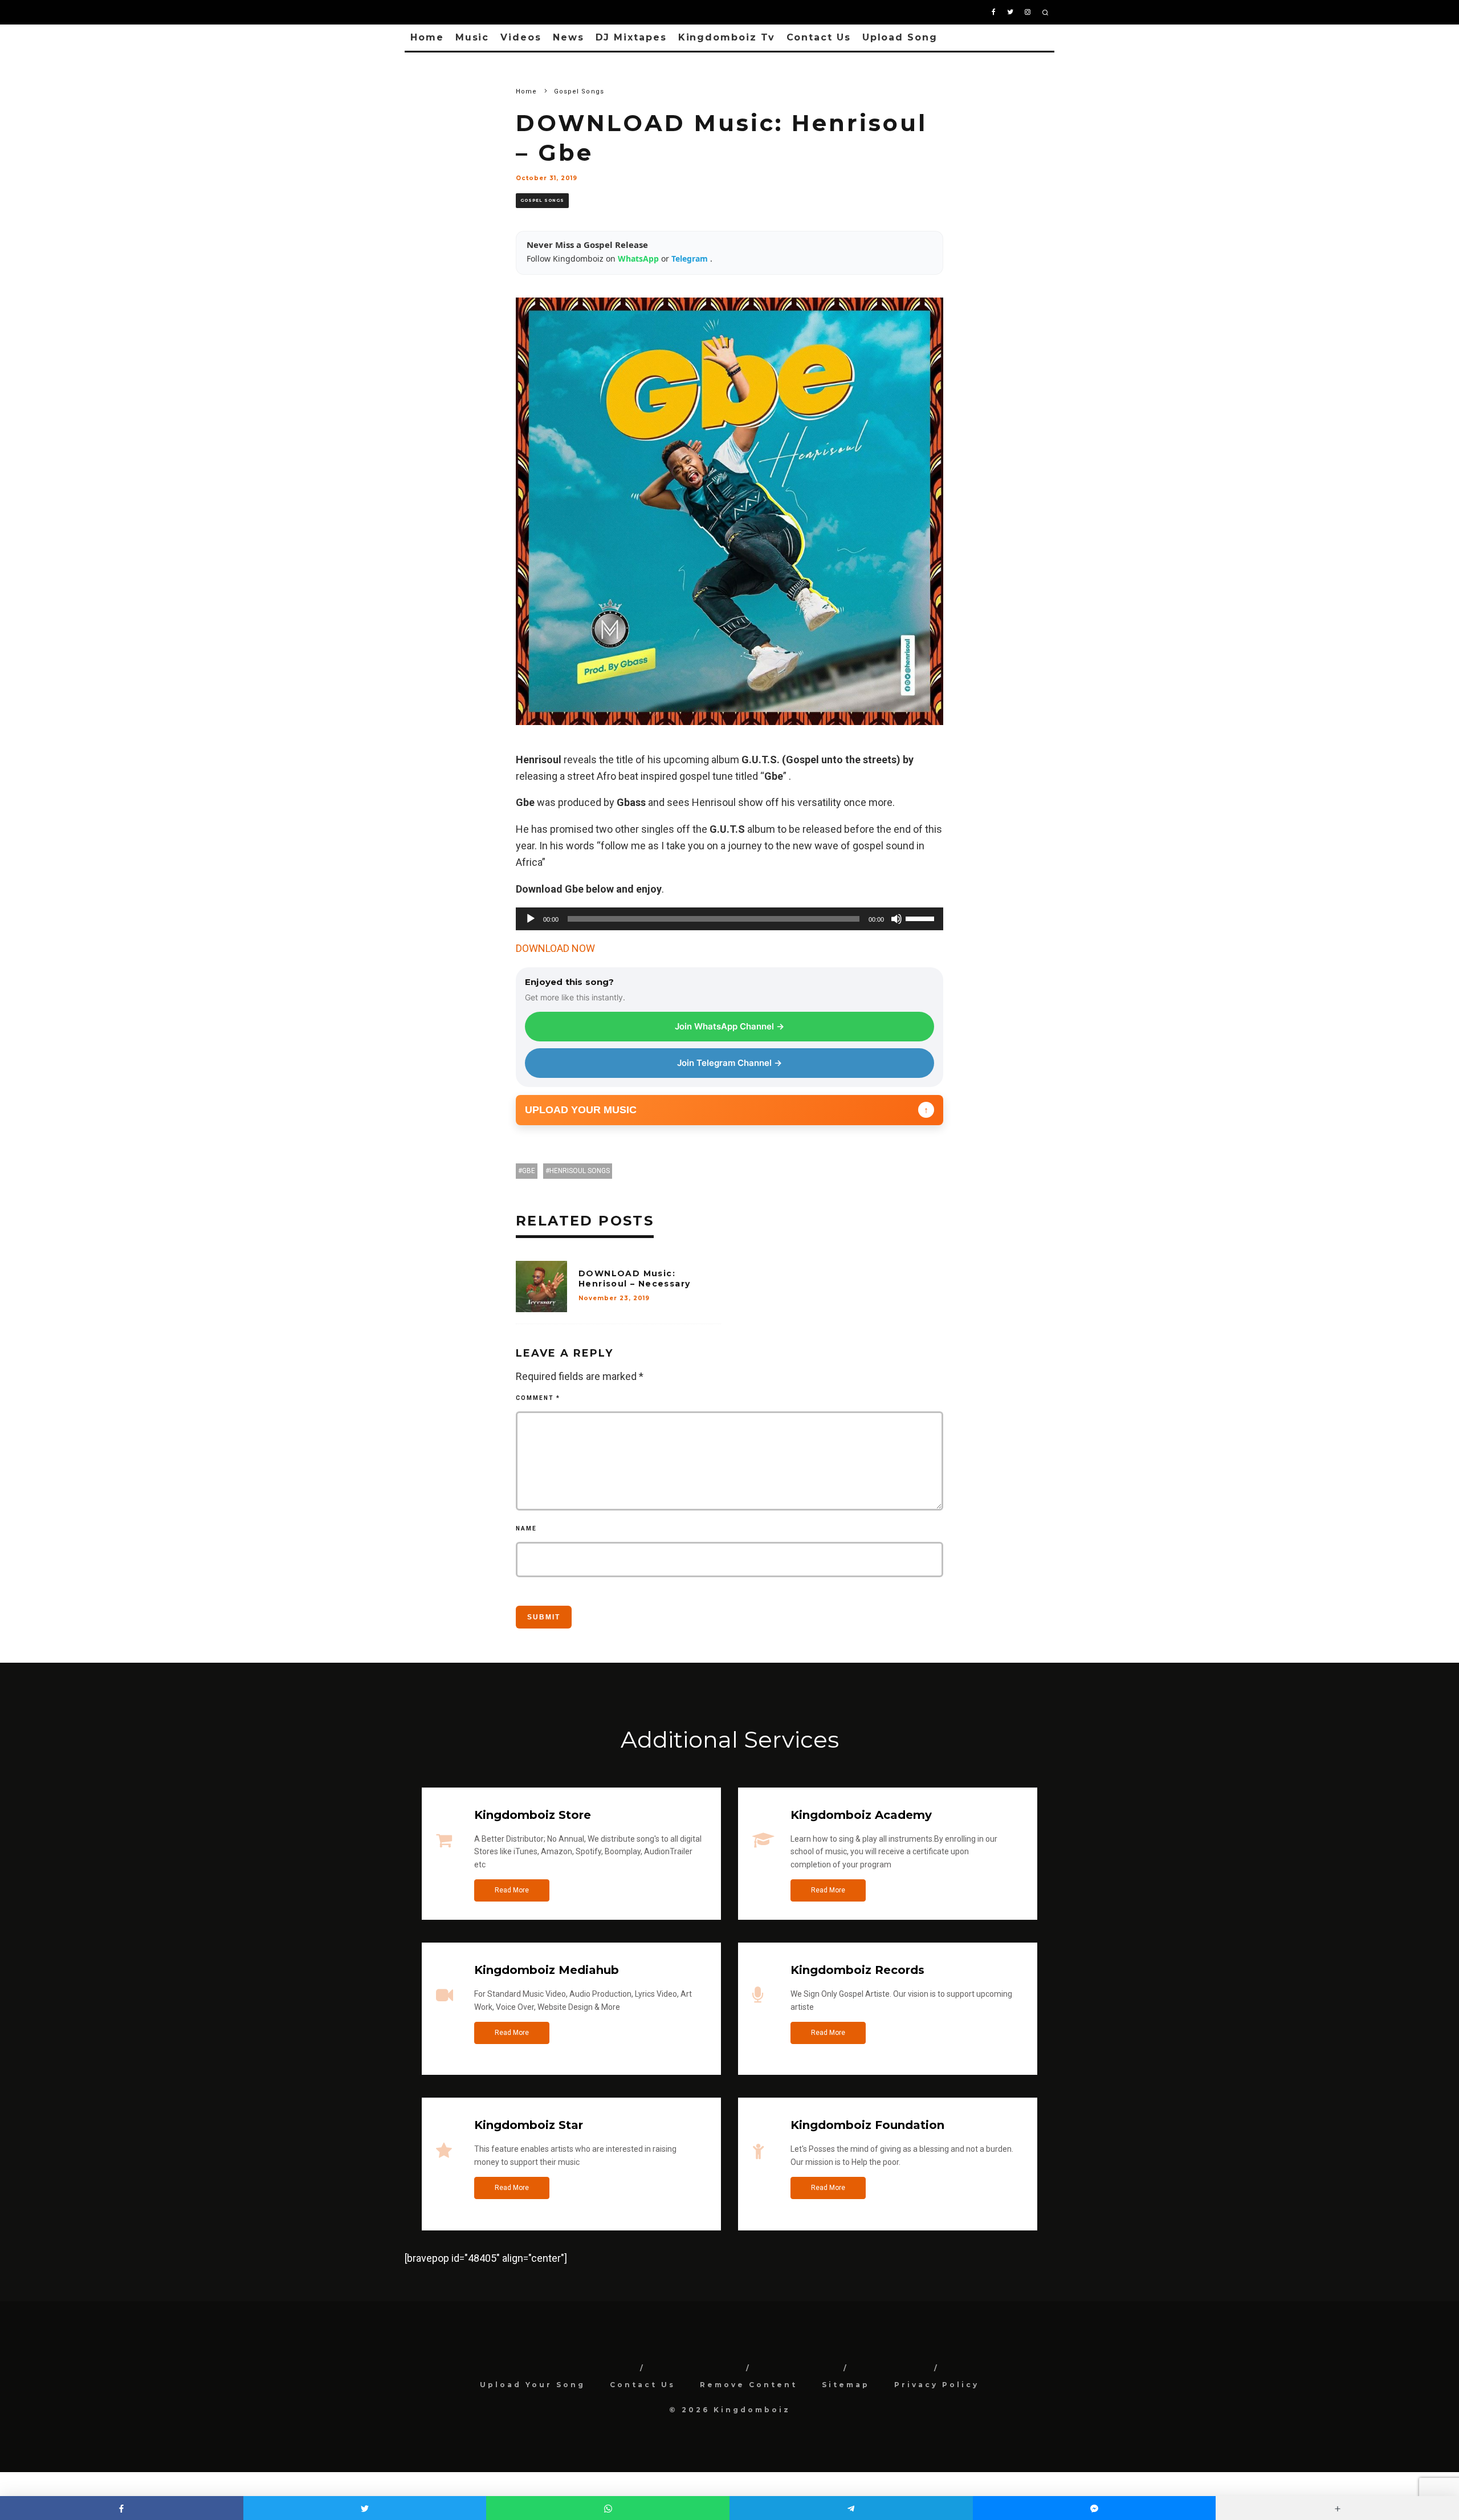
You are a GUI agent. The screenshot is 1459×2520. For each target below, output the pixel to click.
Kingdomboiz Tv (727, 37)
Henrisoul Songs (580, 1171)
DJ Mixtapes (631, 37)
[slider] (922, 918)
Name (526, 1528)
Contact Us (819, 37)
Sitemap (846, 2385)
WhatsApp (639, 258)
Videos (521, 37)
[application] (729, 919)
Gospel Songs (542, 200)
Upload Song (900, 37)
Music (472, 37)
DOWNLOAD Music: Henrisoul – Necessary (634, 1279)
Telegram (691, 258)
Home (427, 37)
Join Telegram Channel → (729, 1063)
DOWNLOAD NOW (555, 948)
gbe (529, 1171)
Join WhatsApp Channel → (729, 1026)
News (568, 37)
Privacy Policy (937, 2385)
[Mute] (896, 919)
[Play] (531, 919)
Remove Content (749, 2385)
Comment (538, 1398)
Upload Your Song (533, 2385)
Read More (512, 1890)
